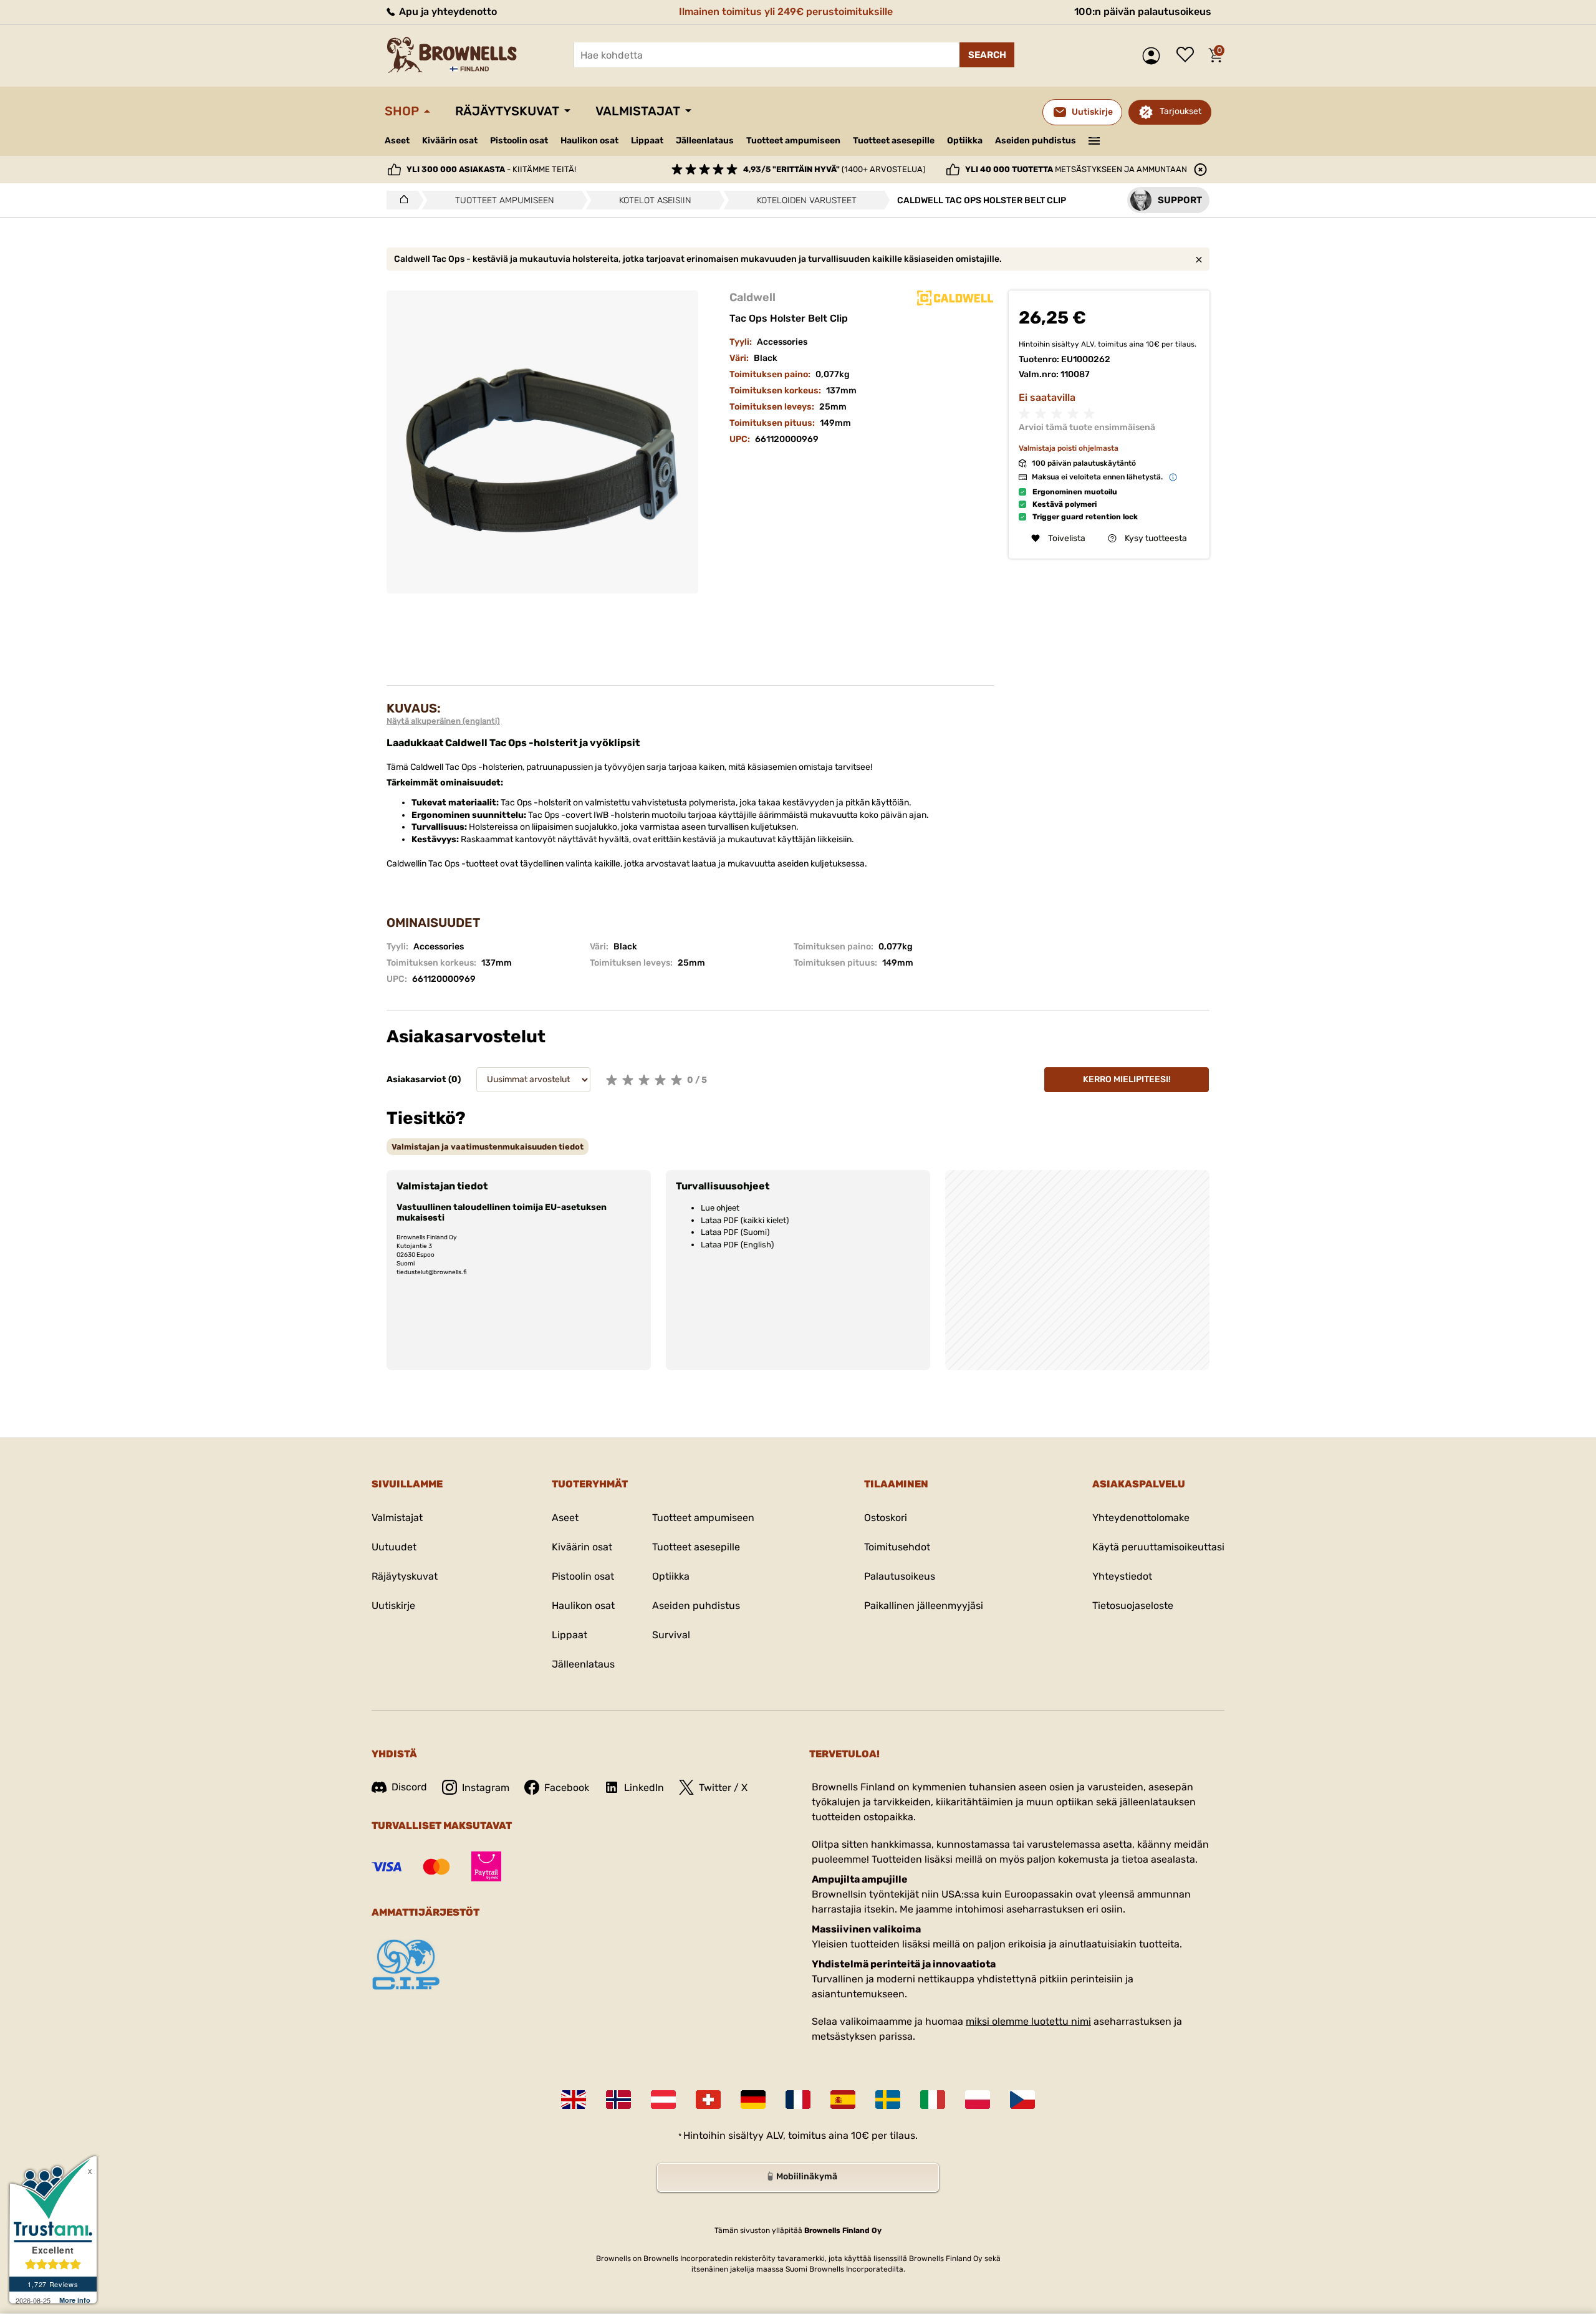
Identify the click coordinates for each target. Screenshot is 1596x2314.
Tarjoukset (1180, 111)
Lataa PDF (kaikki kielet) (745, 1220)
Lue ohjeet (720, 1208)
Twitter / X (723, 1788)
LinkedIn (644, 1788)
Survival (671, 1635)
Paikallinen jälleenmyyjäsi (924, 1606)
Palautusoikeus (900, 1576)
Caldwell (752, 297)
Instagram (486, 1788)
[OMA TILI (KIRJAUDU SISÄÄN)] (1154, 56)
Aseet (397, 141)
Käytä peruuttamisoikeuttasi (1158, 1547)
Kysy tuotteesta (1156, 538)
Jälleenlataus (705, 141)
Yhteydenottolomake (1141, 1518)
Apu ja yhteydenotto (447, 12)
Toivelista (1188, 55)
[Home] (401, 200)
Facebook (567, 1788)
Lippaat (647, 141)
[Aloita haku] (987, 55)
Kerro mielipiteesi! (1127, 1079)
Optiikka (965, 141)
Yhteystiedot (1122, 1576)
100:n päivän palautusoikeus (1143, 12)
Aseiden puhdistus (1036, 141)
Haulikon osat (589, 141)
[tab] (488, 1147)
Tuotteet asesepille (894, 141)
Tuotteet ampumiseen (793, 141)
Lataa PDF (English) (737, 1245)
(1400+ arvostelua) (834, 169)
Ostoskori (886, 1518)
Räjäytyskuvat (507, 111)
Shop (402, 111)
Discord (409, 1787)
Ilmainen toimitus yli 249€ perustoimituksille (786, 12)
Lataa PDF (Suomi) (735, 1232)
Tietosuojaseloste (1133, 1606)
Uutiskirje (393, 1606)
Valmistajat (638, 111)
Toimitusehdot (897, 1547)
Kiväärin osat (450, 141)
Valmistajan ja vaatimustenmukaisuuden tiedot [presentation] (488, 1147)
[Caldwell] (955, 298)
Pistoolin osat (519, 141)
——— (1094, 140)
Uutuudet (394, 1547)
